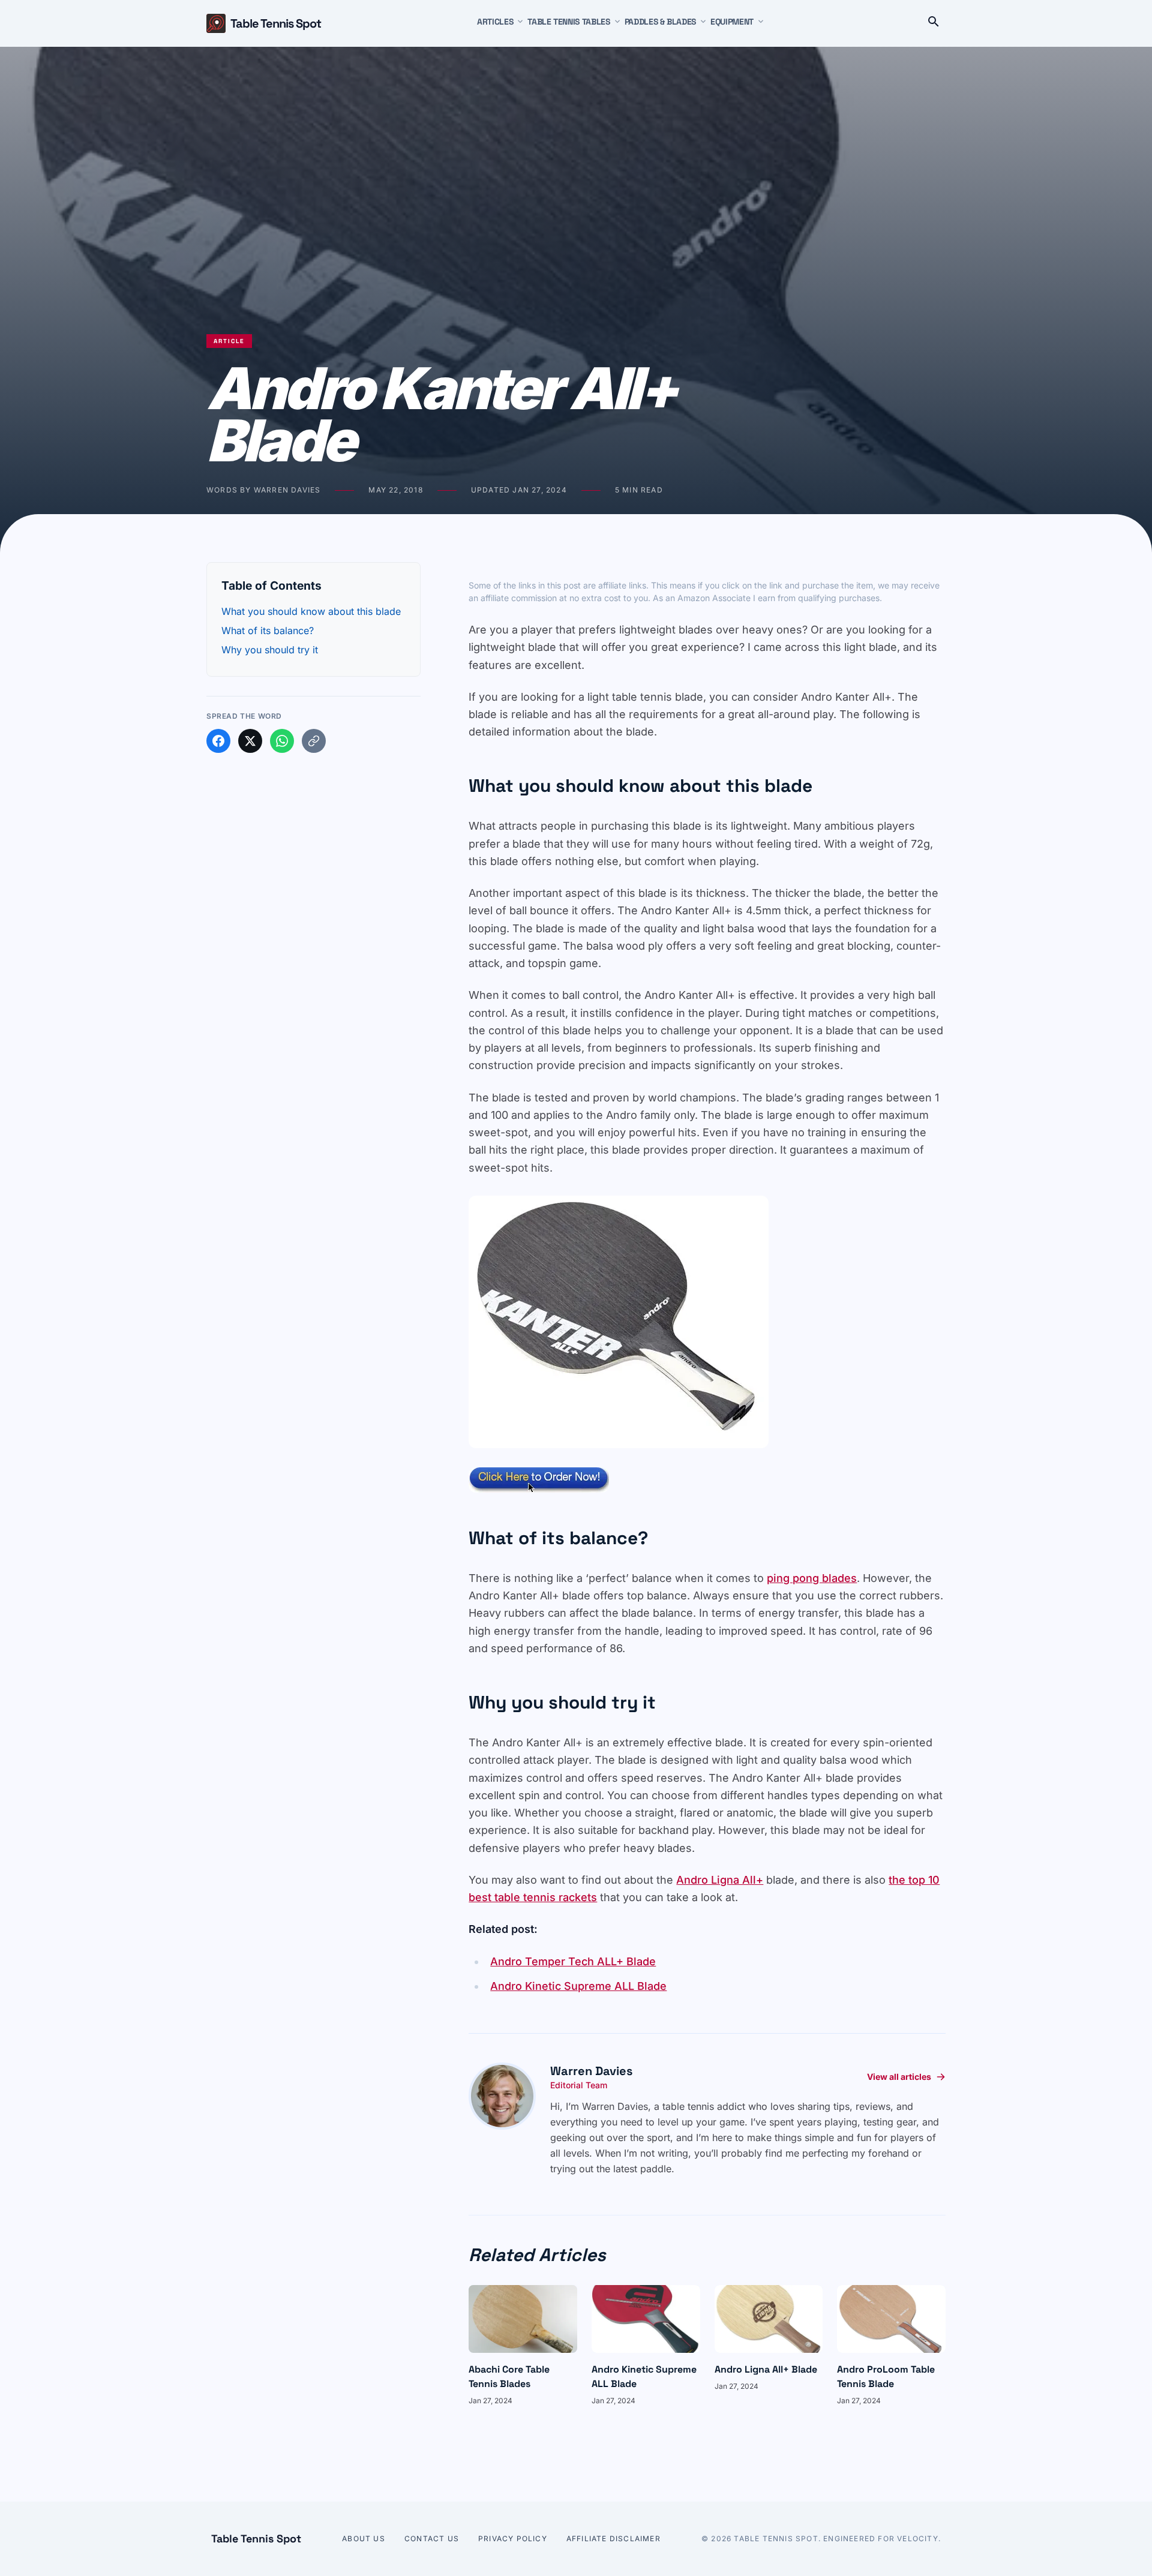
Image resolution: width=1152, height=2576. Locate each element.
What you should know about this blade (311, 611)
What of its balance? (268, 631)
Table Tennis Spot (276, 23)
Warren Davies (591, 2071)
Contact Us (432, 2539)
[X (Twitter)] (250, 741)
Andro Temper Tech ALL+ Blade (573, 1961)
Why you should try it (270, 650)
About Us (364, 2539)
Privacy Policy (513, 2539)
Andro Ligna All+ (720, 1880)
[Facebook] (218, 741)
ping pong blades (812, 1578)
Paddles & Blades (660, 22)
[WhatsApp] (282, 741)
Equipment (732, 22)
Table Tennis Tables (568, 22)
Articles (495, 22)
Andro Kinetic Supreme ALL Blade (578, 1986)
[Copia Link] (314, 741)
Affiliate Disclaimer (613, 2539)
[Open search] (934, 23)
